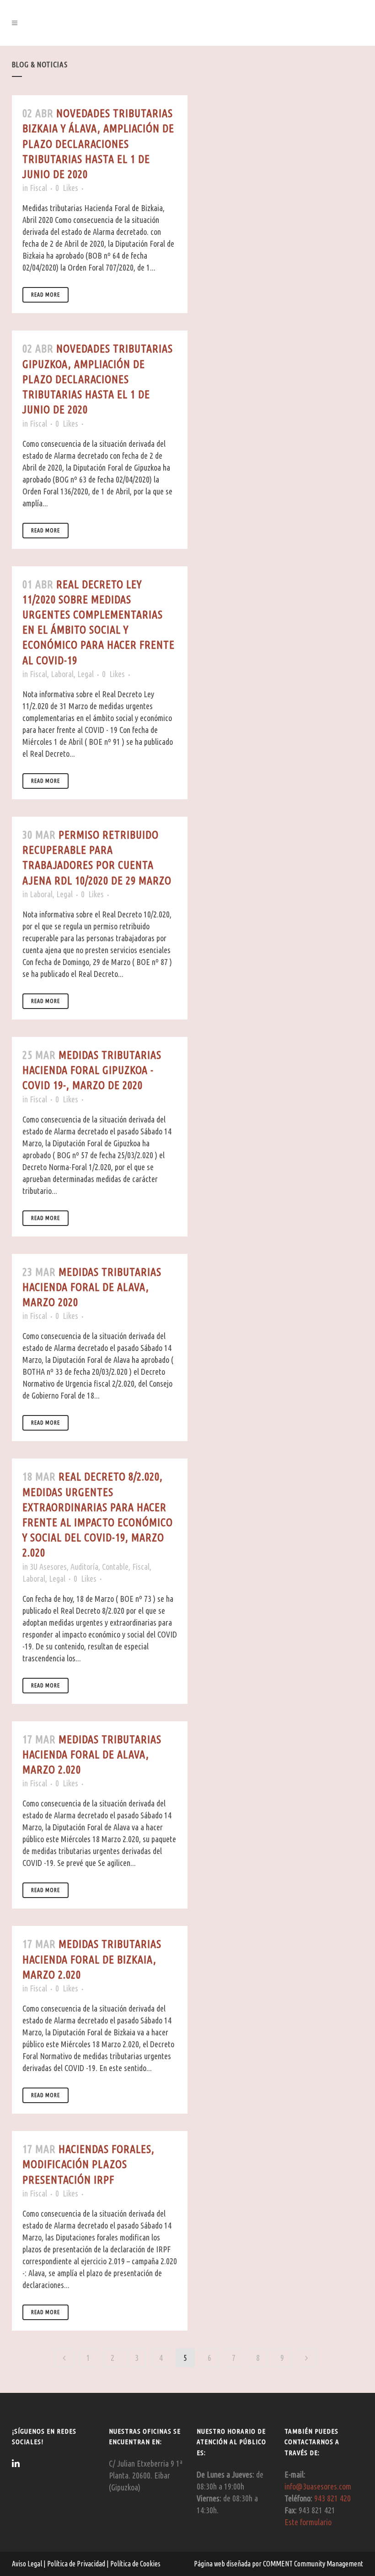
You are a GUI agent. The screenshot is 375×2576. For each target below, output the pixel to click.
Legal (86, 674)
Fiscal (38, 188)
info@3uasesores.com (318, 2486)
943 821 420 (332, 2498)
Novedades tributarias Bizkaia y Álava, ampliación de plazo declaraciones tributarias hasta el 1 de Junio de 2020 (98, 144)
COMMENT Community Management (313, 2564)
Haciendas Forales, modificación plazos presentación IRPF (88, 2164)
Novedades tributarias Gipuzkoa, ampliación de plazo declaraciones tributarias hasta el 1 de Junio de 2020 (98, 379)
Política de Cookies (135, 2564)
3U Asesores (48, 1567)
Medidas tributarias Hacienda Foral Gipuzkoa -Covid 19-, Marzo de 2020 (92, 1070)
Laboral (62, 674)
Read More (46, 295)
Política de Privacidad (77, 2564)
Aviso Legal (28, 2564)
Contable (115, 1567)
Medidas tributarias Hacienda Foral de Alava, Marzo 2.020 (92, 1754)
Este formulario (308, 2522)
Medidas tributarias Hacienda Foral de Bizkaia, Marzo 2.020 (92, 1959)
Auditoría (84, 1567)
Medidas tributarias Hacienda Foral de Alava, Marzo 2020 (92, 1287)
